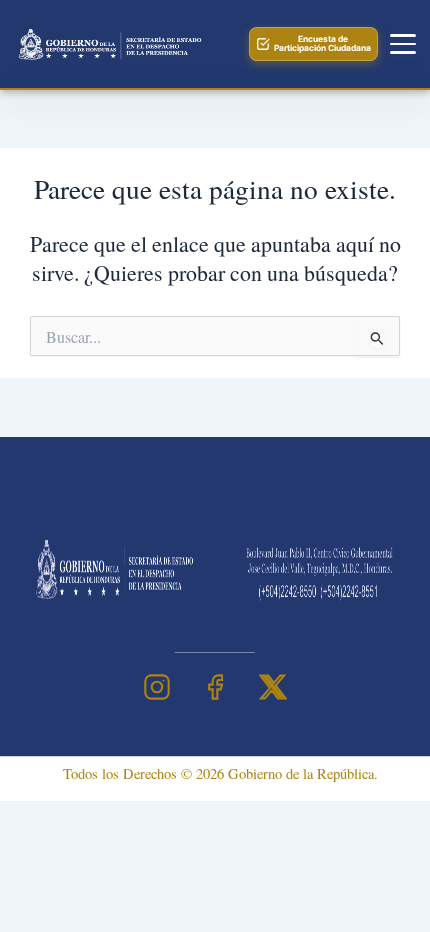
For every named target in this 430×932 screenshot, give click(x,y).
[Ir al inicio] (108, 44)
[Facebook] (215, 687)
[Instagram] (157, 687)
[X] (273, 687)
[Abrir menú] (403, 44)
